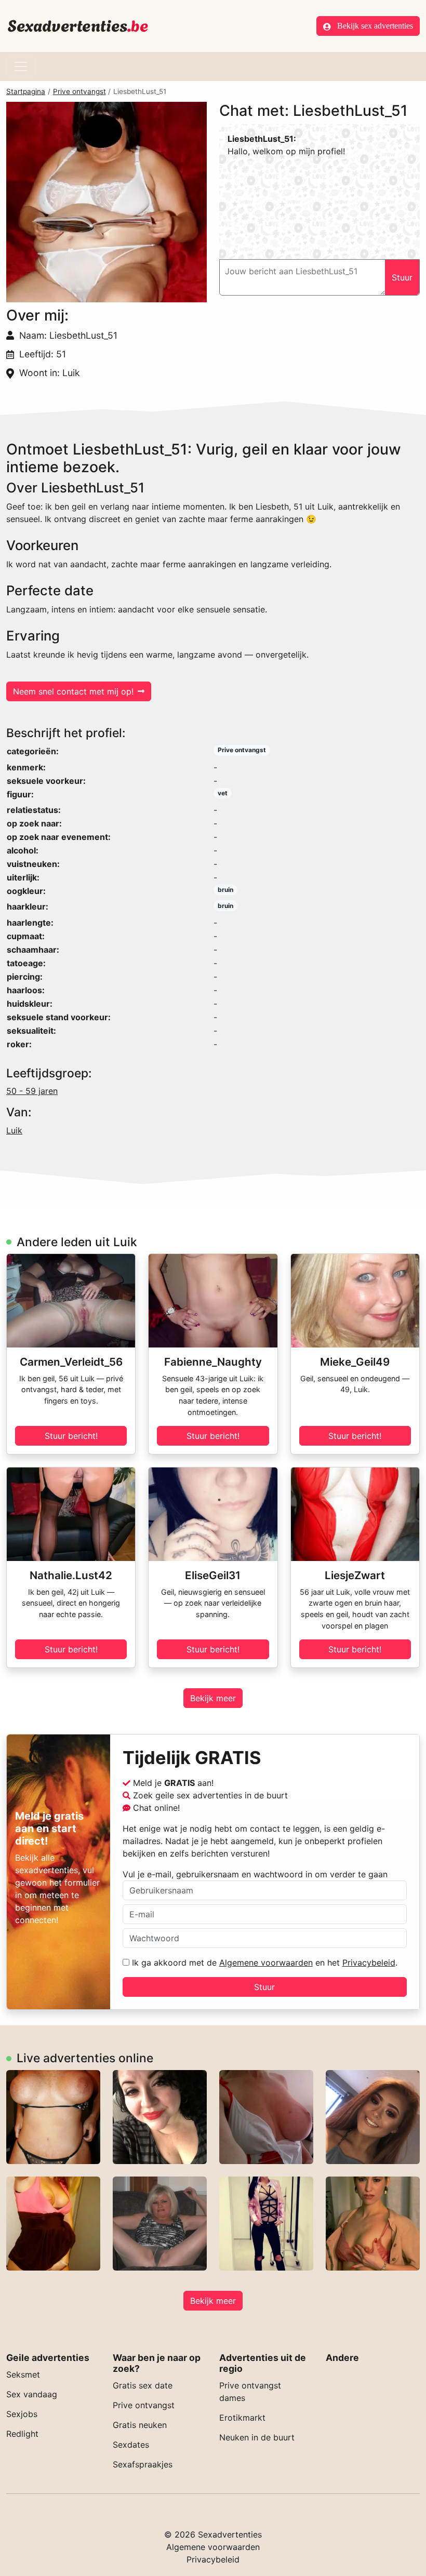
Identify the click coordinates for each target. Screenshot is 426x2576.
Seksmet (23, 2374)
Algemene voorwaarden (266, 1963)
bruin (225, 890)
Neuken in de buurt (257, 2437)
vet (223, 793)
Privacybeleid (369, 1963)
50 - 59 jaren (32, 1091)
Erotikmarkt (242, 2418)
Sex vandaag (32, 2394)
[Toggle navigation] (21, 66)
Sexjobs (22, 2414)
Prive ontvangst (79, 91)
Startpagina (26, 91)
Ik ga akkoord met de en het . (263, 1963)
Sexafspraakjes (143, 2464)
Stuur (264, 1987)
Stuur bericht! (71, 1436)
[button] (106, 202)
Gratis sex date (143, 2385)
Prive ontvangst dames (250, 2392)
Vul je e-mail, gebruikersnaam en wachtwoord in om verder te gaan (255, 1874)
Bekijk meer (213, 1698)
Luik (14, 1130)
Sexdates (131, 2445)
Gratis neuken (140, 2425)
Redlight (22, 2434)
